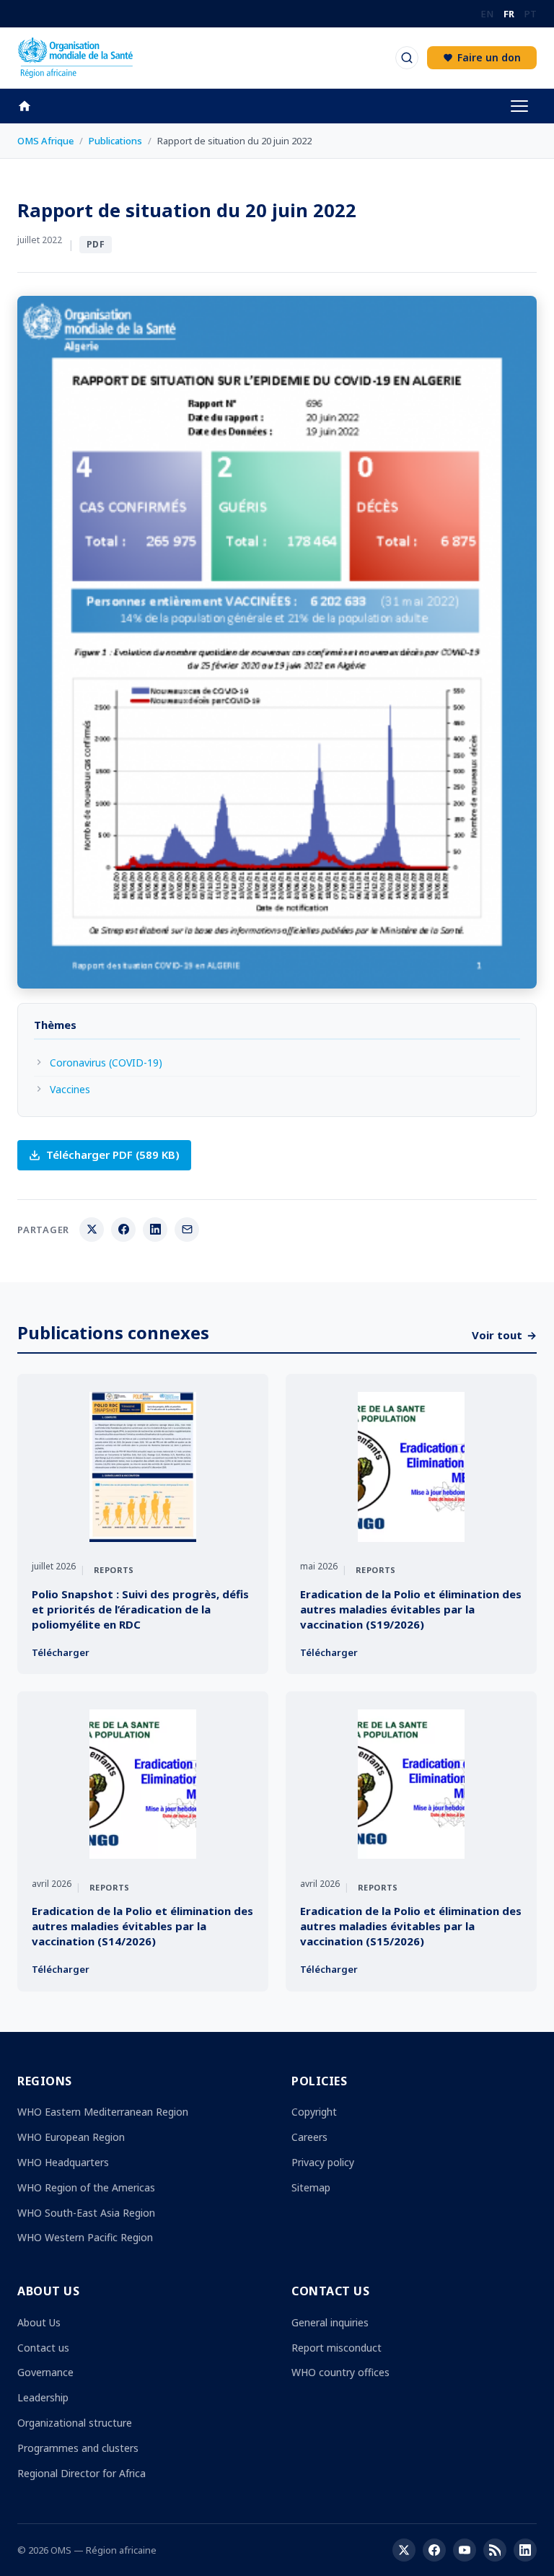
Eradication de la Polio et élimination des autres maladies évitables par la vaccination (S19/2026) (411, 1609)
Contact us (43, 2348)
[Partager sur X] (92, 1230)
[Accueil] (32, 106)
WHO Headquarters (63, 2162)
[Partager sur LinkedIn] (155, 1230)
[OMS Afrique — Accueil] (75, 58)
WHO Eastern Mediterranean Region (103, 2112)
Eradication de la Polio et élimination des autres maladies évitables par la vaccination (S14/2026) (142, 1926)
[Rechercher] (407, 58)
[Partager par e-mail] (187, 1230)
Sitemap (311, 2187)
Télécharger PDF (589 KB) (113, 1155)
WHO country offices (340, 2372)
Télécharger (61, 1652)
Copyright (314, 2112)
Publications (115, 141)
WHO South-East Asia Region (86, 2213)
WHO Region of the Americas (86, 2187)
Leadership (43, 2397)
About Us (39, 2322)
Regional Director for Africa (82, 2473)
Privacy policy (323, 2162)
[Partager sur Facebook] (123, 1230)
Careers (309, 2137)
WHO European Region (71, 2137)
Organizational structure (75, 2423)
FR (509, 14)
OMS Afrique (45, 141)
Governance (45, 2372)
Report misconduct (337, 2348)
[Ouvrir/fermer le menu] (519, 106)
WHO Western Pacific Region (85, 2237)
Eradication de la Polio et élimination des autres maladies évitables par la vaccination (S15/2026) (411, 1926)
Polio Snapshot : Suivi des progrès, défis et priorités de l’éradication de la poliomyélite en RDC (140, 1609)
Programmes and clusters (78, 2448)
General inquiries (330, 2322)
